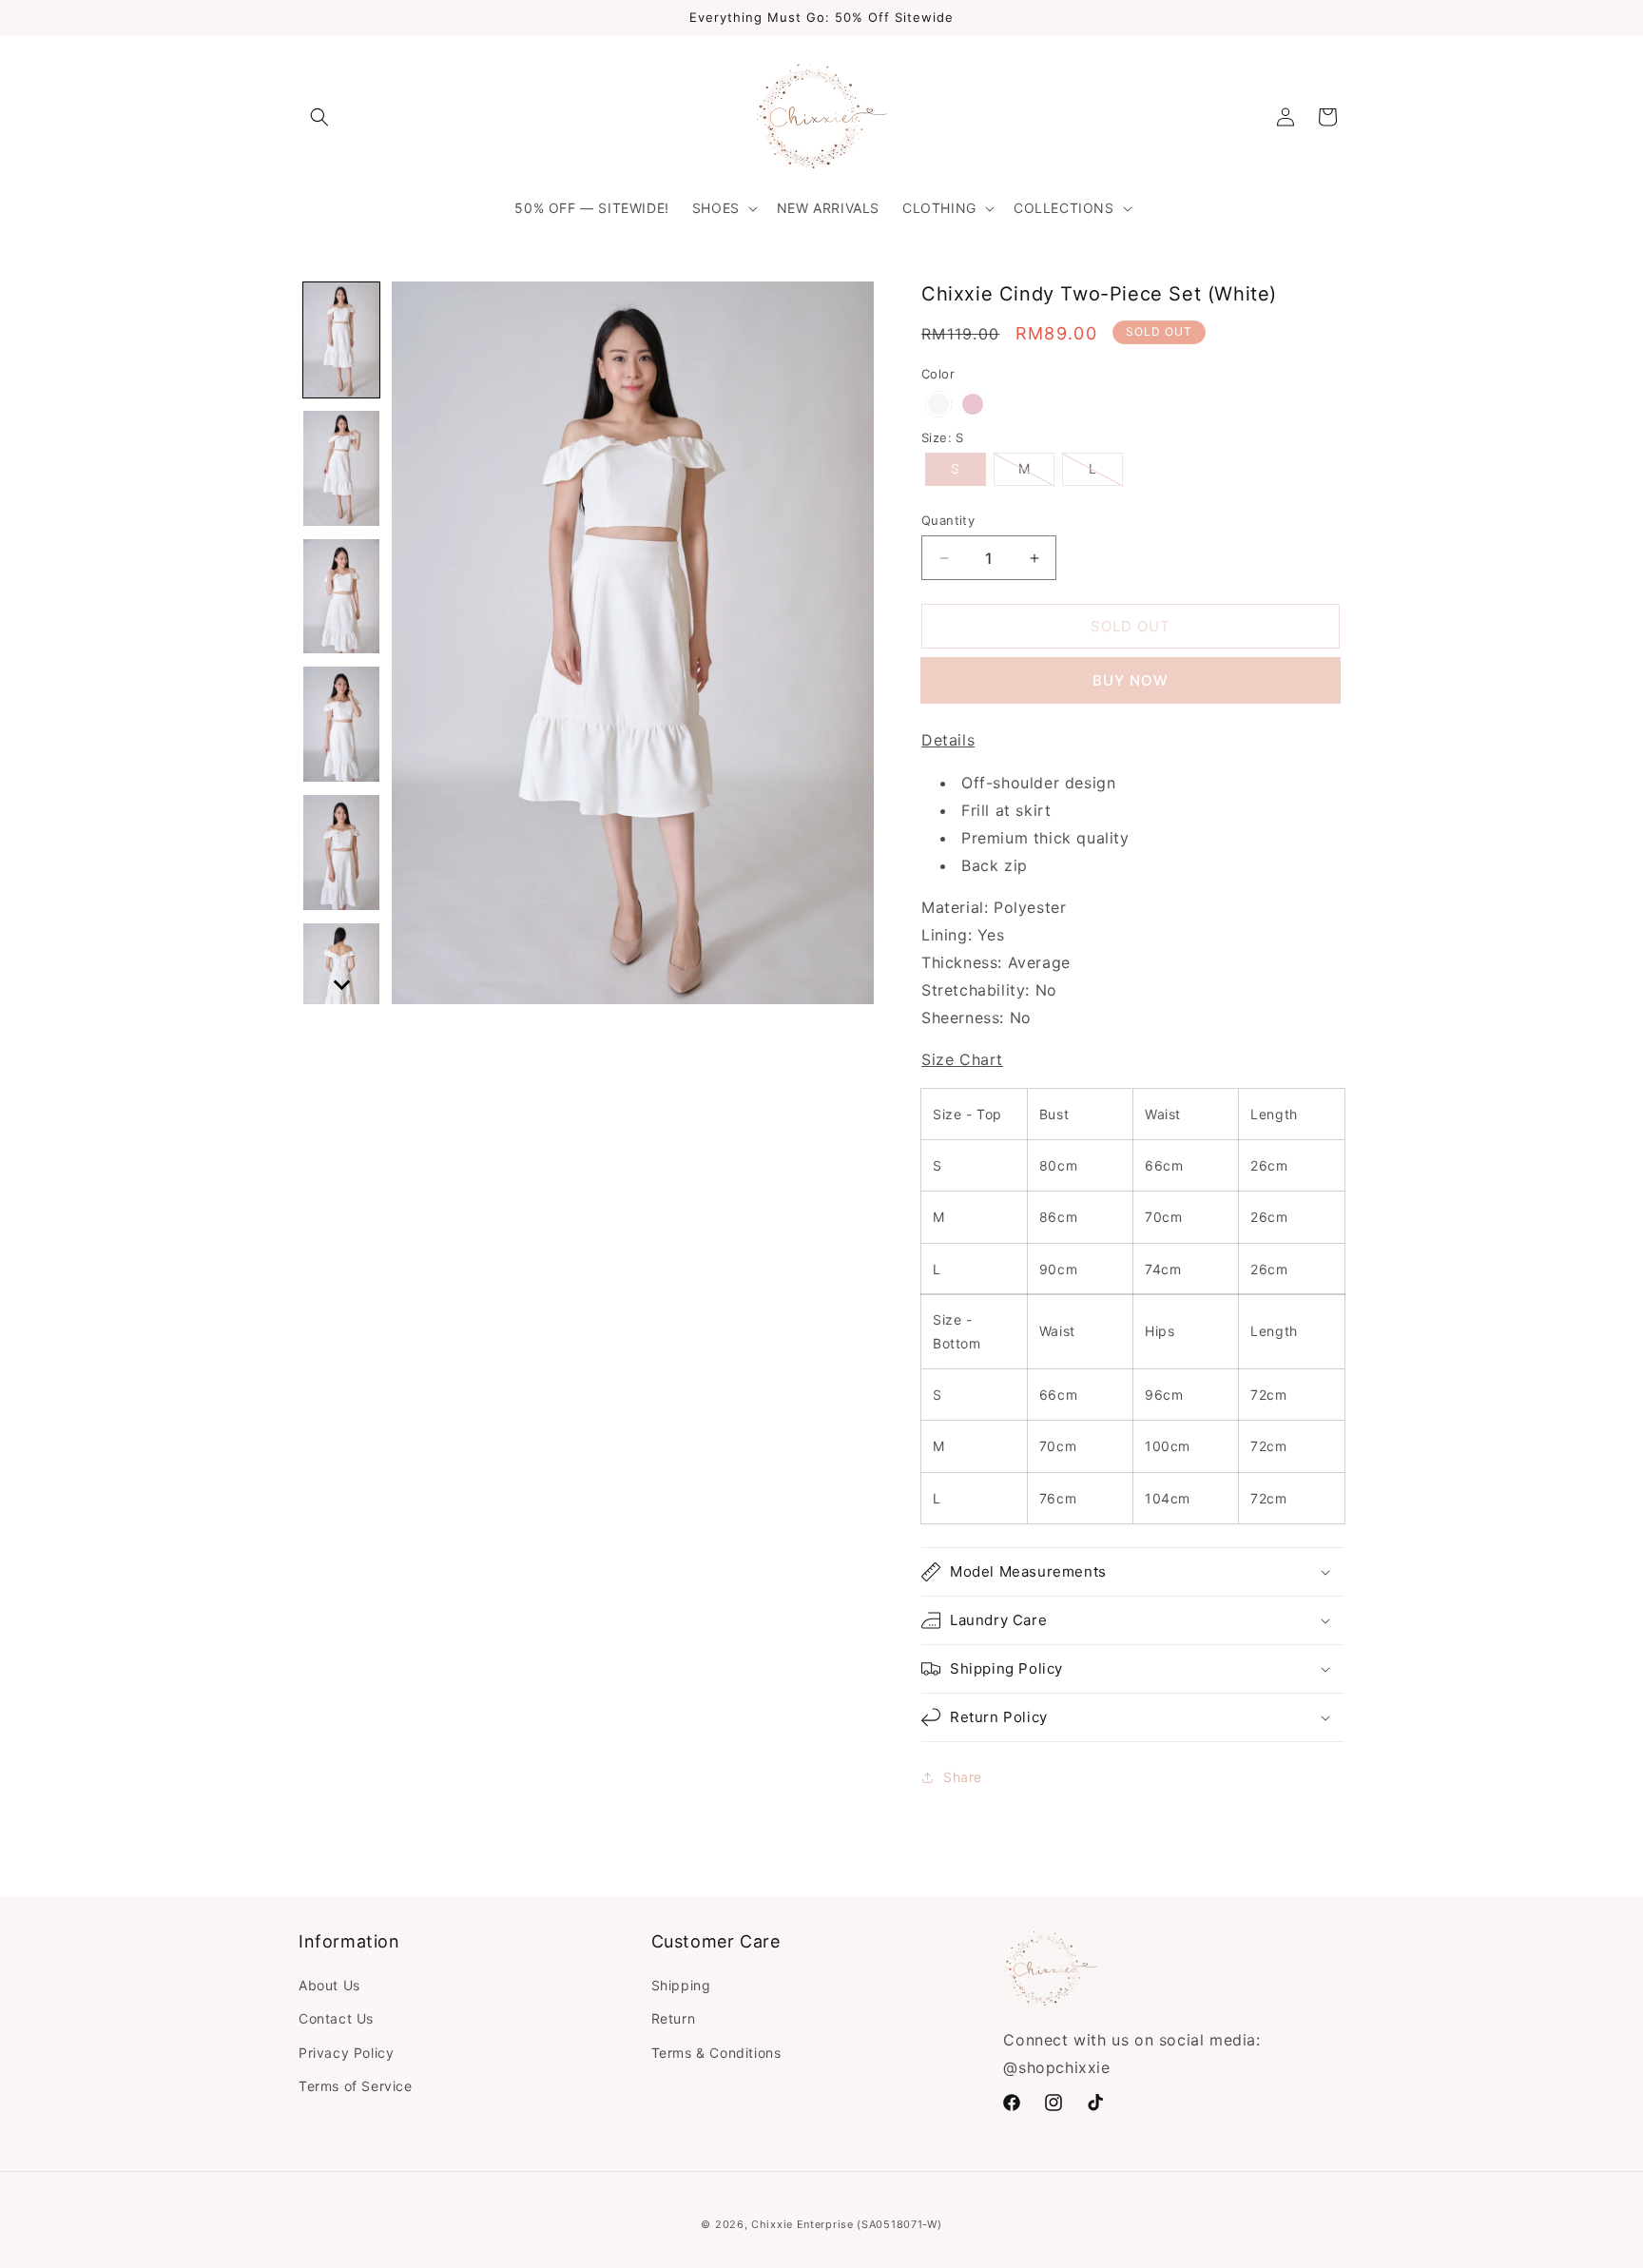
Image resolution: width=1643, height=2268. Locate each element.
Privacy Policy (346, 2053)
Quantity (948, 520)
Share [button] (963, 1777)
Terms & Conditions (716, 2053)
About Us (329, 1985)
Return (674, 2018)
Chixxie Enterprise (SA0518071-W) (846, 2224)
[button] (319, 117)
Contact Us (336, 2018)
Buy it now (1131, 680)
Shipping (681, 1985)
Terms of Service (356, 2086)
